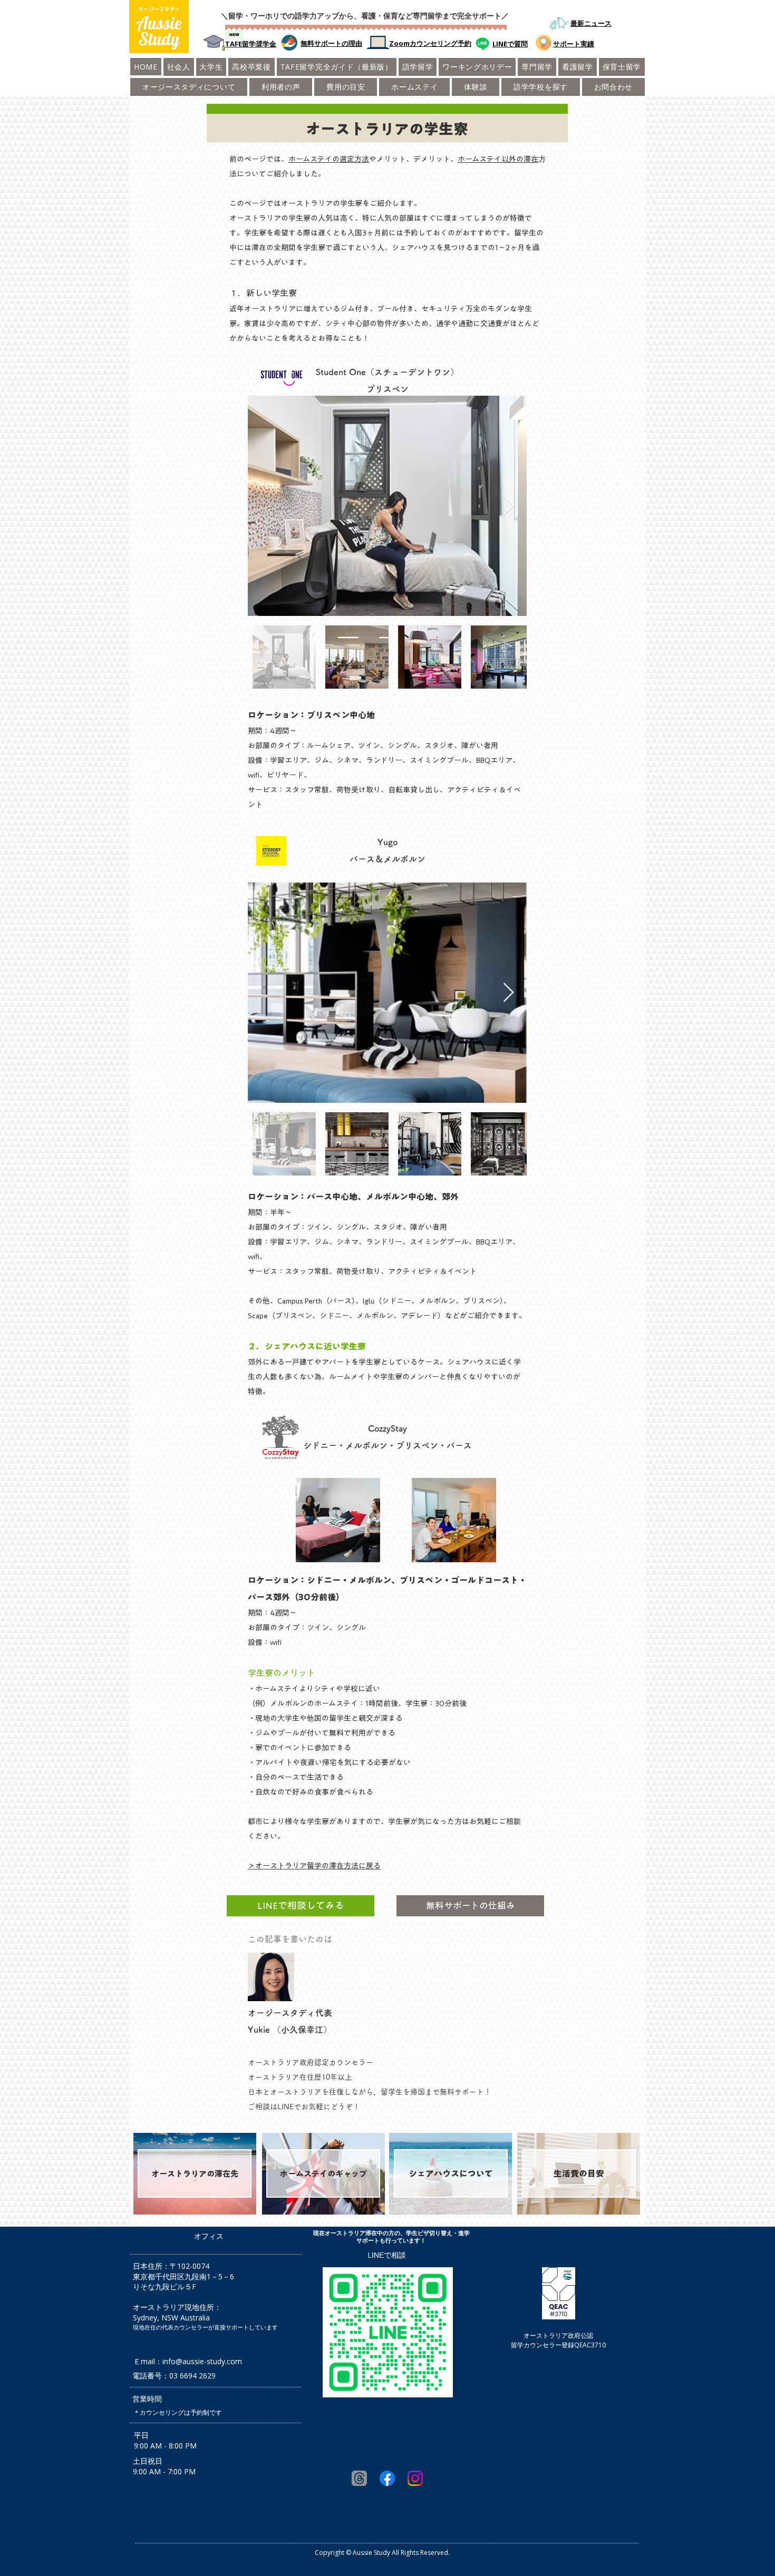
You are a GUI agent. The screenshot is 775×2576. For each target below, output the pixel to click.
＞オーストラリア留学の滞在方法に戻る (314, 1866)
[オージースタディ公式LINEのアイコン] (482, 44)
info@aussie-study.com (202, 2361)
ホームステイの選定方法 (329, 159)
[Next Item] (508, 506)
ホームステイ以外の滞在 (498, 159)
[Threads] (359, 2478)
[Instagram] (415, 2478)
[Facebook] (387, 2478)
